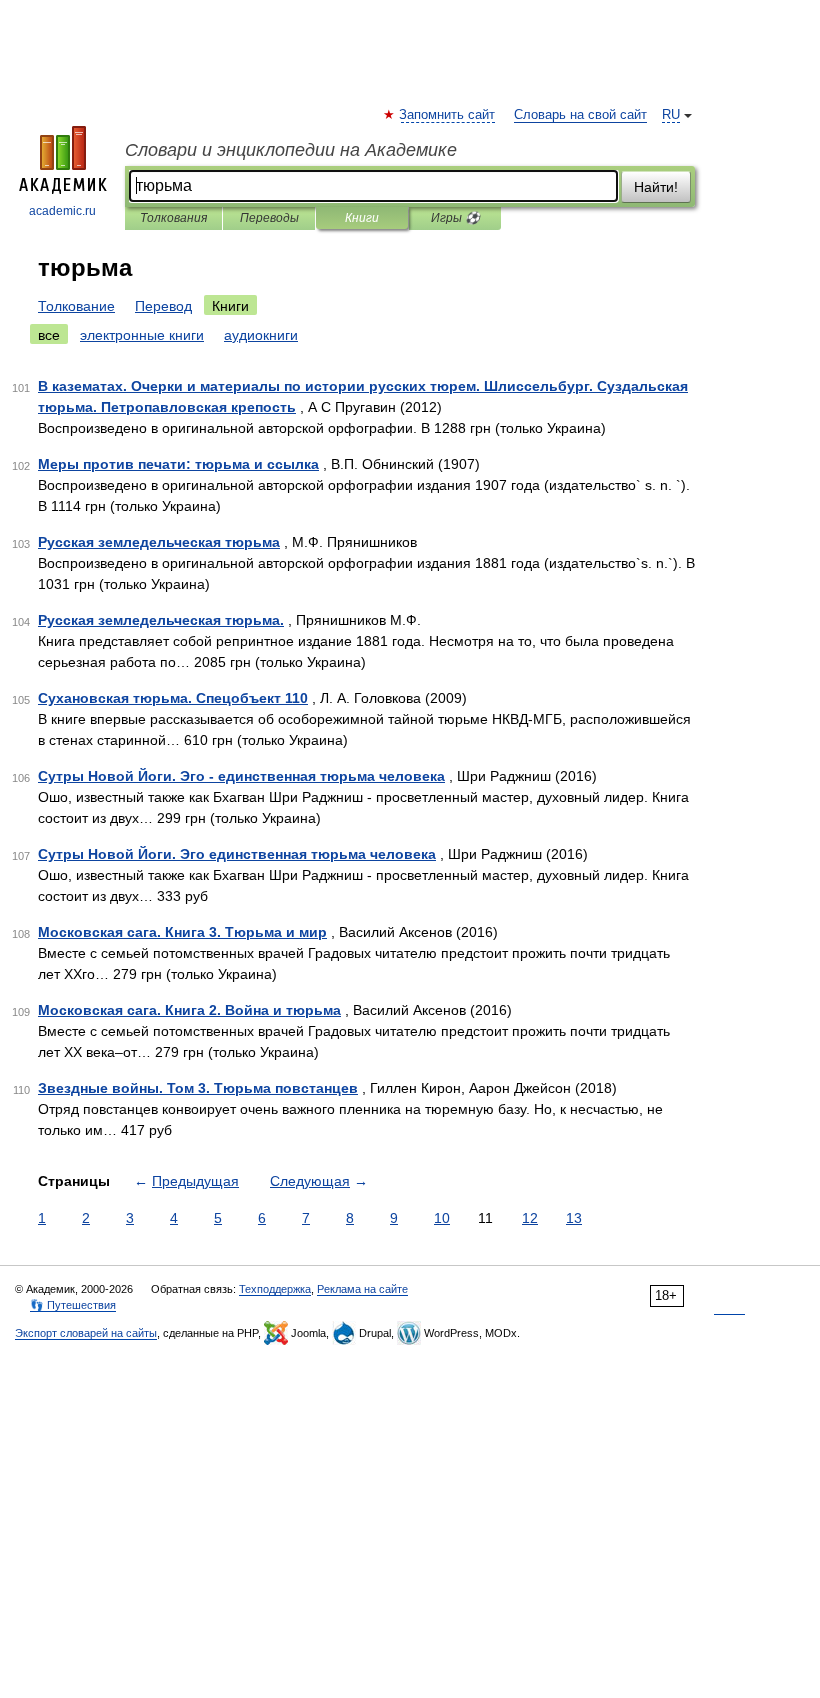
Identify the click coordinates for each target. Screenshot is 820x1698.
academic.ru (62, 211)
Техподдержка (275, 1289)
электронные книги (142, 335)
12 (530, 1218)
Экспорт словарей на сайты (86, 1333)
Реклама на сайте (362, 1289)
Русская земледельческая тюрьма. (161, 620)
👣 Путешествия (73, 1305)
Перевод (163, 306)
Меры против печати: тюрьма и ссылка (178, 464)
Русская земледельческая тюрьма (159, 542)
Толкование (76, 306)
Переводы (269, 218)
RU (671, 115)
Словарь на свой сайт (580, 115)
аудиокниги (261, 335)
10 (442, 1218)
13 (574, 1218)
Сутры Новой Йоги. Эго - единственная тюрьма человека (241, 776)
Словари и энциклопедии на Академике (291, 150)
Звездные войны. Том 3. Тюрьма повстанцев (198, 1088)
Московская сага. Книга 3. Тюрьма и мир (182, 932)
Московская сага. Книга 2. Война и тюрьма (189, 1010)
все (49, 335)
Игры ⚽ (455, 218)
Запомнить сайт (448, 115)
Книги (362, 218)
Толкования (173, 218)
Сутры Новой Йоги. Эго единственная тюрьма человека (237, 854)
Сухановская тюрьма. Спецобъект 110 (173, 698)
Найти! (656, 187)
